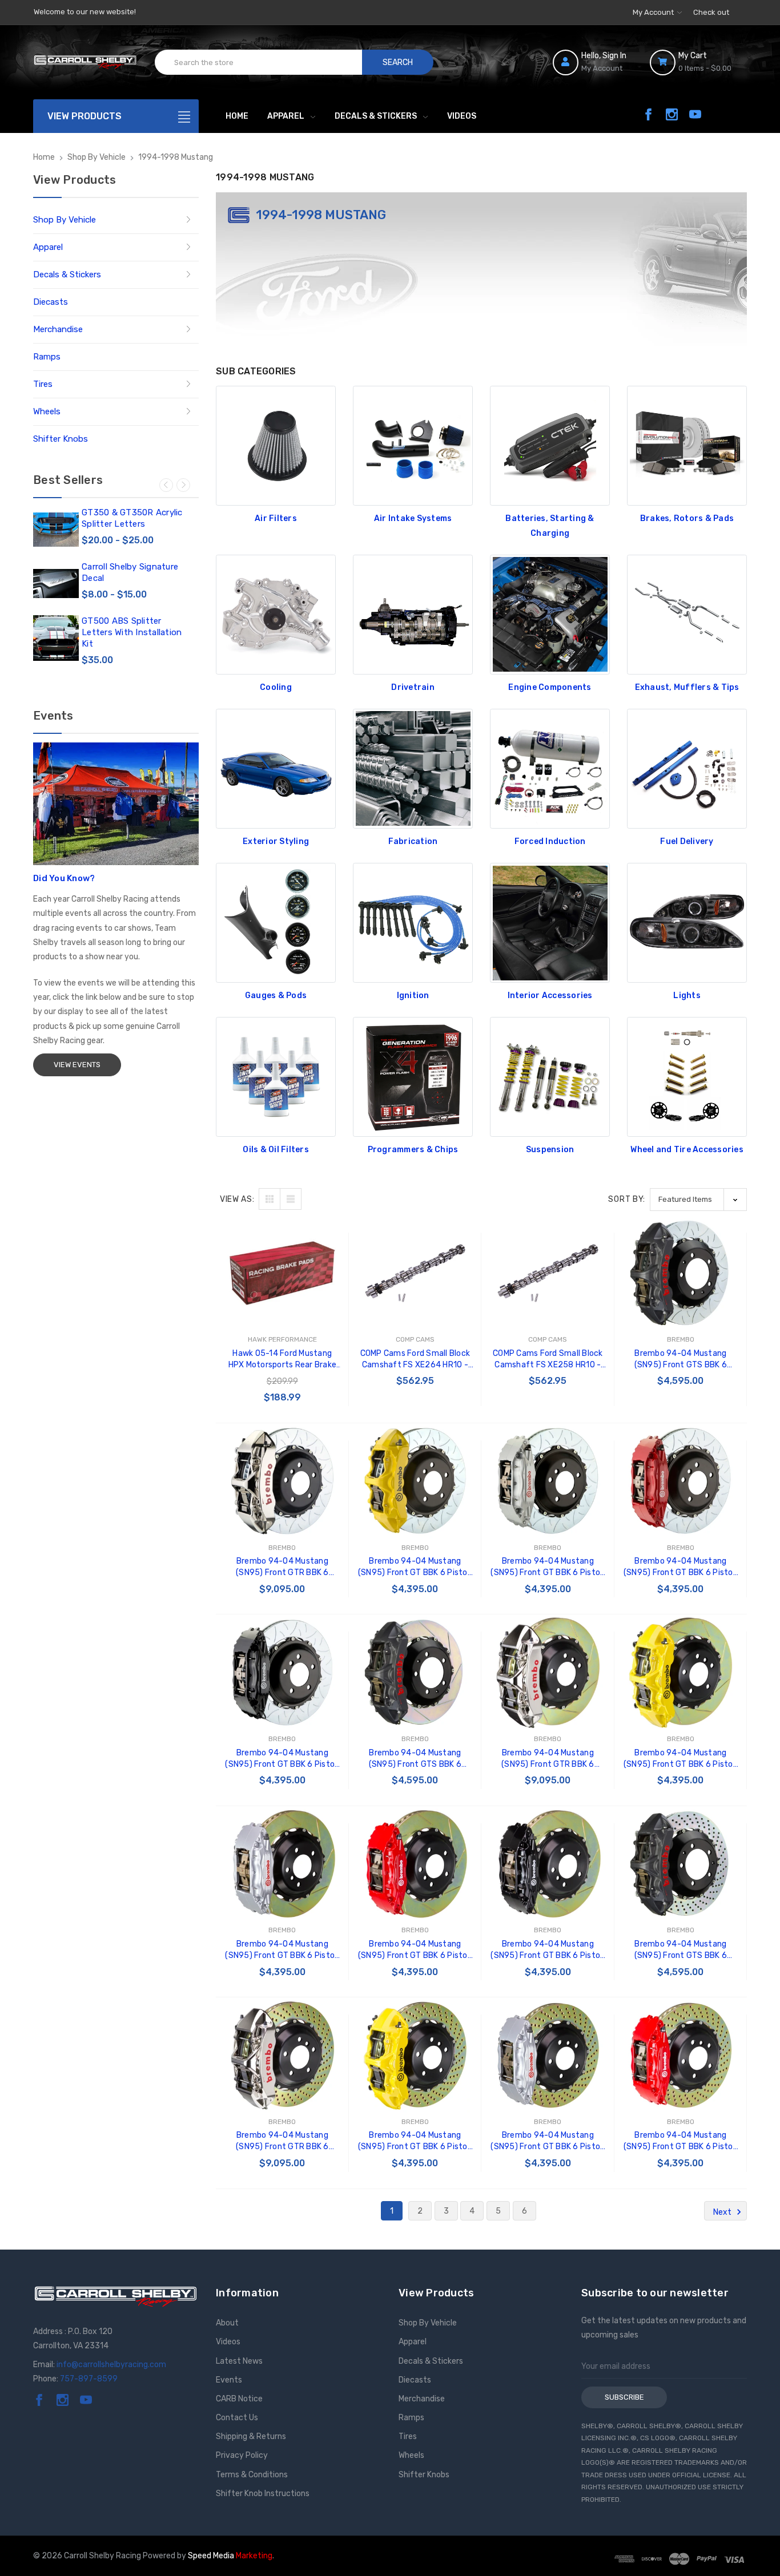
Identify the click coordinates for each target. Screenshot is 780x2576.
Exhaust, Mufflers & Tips (687, 687)
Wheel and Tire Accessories (687, 1150)
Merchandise (58, 329)
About (227, 2323)
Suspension (550, 1150)
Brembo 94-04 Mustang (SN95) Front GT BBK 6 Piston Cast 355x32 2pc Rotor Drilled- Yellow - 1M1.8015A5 (415, 2141)
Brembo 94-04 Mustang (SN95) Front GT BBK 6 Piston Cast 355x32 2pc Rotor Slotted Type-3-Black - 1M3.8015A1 (282, 1759)
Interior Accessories (550, 996)
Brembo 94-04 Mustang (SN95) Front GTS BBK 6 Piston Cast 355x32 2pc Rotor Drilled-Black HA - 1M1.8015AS (681, 1950)
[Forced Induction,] (550, 769)
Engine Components (550, 687)
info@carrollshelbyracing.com (111, 2365)
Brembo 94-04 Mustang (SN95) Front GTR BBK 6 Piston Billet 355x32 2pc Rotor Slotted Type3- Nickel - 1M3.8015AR (282, 1567)
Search (398, 62)
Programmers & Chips (413, 1150)
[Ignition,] (413, 923)
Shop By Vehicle (65, 220)
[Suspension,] (550, 1077)
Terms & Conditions (252, 2475)
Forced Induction (550, 841)
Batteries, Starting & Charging (550, 526)
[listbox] (698, 1199)
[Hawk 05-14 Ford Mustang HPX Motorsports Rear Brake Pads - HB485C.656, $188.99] (282, 1273)
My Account (654, 12)
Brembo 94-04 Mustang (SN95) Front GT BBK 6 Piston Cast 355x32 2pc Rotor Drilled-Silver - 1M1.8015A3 (548, 2141)
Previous (166, 485)
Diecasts (51, 302)
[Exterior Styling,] (276, 769)
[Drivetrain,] (413, 615)
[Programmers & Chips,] (413, 1077)
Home (237, 116)
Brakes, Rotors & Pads (687, 518)
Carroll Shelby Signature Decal (130, 572)
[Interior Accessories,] (550, 923)
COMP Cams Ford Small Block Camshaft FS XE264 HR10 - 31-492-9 (415, 1360)
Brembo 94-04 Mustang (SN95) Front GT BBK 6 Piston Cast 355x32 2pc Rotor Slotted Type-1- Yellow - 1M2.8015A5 (681, 1759)
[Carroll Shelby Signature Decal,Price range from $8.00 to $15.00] (56, 584)
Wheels (47, 411)
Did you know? (64, 878)
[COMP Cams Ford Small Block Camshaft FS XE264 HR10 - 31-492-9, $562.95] (415, 1273)
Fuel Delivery (687, 841)
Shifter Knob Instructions (263, 2494)
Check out (711, 12)
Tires (43, 384)
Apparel (286, 116)
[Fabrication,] (413, 769)
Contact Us (237, 2418)
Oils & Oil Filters (276, 1150)
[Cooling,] (276, 615)
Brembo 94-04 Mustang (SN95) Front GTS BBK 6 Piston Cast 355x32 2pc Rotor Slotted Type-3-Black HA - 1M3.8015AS (681, 1360)
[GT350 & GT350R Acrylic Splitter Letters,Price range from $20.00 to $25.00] (56, 530)
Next (183, 485)
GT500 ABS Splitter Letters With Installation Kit (132, 632)
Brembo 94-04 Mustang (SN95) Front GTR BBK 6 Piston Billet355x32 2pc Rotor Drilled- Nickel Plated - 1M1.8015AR (282, 2141)
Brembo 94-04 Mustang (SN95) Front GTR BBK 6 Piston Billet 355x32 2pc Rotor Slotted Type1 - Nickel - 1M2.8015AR (548, 1759)
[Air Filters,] (276, 446)
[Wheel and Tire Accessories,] (687, 1077)
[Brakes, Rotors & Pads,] (687, 446)
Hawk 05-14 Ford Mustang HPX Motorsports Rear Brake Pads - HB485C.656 (283, 1360)
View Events (77, 1065)
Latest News (239, 2361)
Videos (462, 116)
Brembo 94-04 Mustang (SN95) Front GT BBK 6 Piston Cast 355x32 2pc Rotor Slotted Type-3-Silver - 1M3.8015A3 (548, 1567)
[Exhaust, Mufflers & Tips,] (687, 615)
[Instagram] (672, 114)
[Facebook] (648, 114)
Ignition (413, 996)
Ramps (47, 357)
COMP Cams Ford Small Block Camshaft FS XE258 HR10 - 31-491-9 (548, 1360)
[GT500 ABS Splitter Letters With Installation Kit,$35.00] (56, 638)
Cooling (276, 687)
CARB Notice (239, 2399)
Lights (687, 996)
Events (229, 2380)
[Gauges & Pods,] (276, 923)
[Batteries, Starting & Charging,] (550, 446)
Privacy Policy (242, 2455)
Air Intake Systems (413, 518)
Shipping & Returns (251, 2436)
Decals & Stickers (376, 116)
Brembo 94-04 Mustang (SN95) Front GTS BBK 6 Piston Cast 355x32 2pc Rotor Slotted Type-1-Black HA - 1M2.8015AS (415, 1759)
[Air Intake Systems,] (413, 446)
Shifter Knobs (61, 439)
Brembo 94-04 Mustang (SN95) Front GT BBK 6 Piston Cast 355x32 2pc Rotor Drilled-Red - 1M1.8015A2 (681, 2141)
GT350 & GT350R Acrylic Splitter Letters (132, 518)
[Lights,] (687, 923)
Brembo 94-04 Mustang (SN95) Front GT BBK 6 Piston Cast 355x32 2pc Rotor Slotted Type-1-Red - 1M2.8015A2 (415, 1950)
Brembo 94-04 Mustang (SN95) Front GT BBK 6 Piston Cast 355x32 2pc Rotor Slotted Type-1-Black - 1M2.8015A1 (548, 1950)
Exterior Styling (276, 841)
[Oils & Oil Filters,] (276, 1077)
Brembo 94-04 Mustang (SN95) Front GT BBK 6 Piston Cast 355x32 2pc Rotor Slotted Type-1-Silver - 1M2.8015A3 (282, 1950)
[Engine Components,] (550, 615)
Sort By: (627, 1199)
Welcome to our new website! (85, 12)
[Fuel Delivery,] (687, 769)
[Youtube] (695, 114)
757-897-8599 (89, 2379)
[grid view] (270, 1199)
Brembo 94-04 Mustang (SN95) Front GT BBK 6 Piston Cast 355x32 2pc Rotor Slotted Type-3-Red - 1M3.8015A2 (681, 1567)
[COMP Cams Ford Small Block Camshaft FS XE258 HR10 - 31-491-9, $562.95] (548, 1273)
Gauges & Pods (276, 996)
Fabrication (413, 841)
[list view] (291, 1199)
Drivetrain (413, 687)
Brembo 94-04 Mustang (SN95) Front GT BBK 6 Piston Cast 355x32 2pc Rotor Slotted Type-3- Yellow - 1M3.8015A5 (415, 1567)
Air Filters (276, 518)
